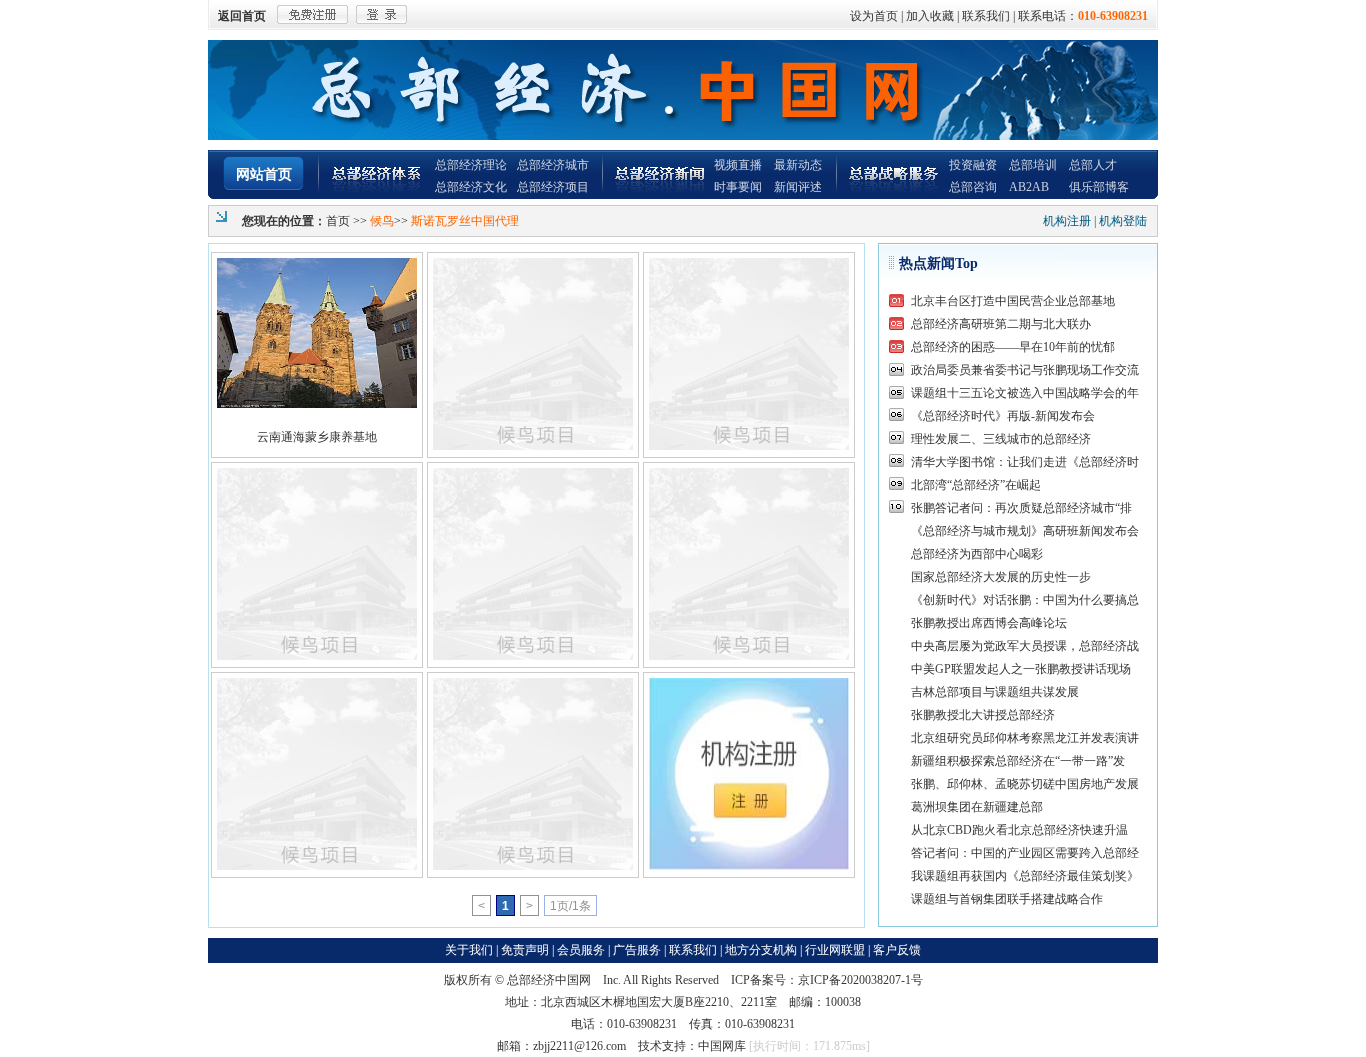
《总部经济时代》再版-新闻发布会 (1003, 416)
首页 (338, 221)
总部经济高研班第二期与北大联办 (1001, 324)
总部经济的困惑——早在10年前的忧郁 (1013, 347)
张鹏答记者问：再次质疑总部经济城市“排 (1021, 508)
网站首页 (264, 174)
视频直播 (738, 165)
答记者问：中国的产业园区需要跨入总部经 (1025, 853)
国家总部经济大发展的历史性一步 (1001, 577)
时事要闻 (738, 187)
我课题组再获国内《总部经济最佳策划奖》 (1025, 876)
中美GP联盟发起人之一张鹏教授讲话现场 (1021, 669)
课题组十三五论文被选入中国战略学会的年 (1025, 393)
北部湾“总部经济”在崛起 (976, 485)
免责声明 (525, 950)
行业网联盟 (835, 950)
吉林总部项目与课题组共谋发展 (995, 692)
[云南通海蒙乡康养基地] (317, 333)
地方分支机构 (761, 950)
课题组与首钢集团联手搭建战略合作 (1007, 899)
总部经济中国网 (549, 980)
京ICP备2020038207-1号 (860, 980)
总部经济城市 (553, 165)
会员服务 (581, 950)
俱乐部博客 (1099, 187)
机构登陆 (1123, 221)
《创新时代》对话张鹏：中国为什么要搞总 (1025, 600)
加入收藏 (930, 16)
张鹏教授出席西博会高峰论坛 (989, 623)
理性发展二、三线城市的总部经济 (1001, 439)
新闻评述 (798, 187)
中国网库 (722, 1046)
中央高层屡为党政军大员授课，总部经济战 (1025, 646)
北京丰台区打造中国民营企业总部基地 (1013, 301)
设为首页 (874, 16)
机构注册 (1067, 221)
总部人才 (1093, 165)
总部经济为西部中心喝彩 (977, 554)
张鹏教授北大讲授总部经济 (983, 715)
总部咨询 (973, 187)
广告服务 (637, 950)
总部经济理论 (471, 165)
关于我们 (469, 950)
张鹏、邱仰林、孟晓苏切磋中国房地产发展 (1025, 784)
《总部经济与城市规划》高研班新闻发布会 (1025, 531)
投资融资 (973, 165)
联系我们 (986, 16)
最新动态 (798, 165)
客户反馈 (897, 950)
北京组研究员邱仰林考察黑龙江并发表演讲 (1025, 738)
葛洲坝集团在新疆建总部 (977, 807)
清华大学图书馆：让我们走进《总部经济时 (1025, 462)
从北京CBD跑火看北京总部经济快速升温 (1019, 830)
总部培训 (1033, 165)
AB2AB (1029, 187)
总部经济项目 (553, 187)
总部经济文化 (471, 187)
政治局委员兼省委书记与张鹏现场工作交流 (1025, 370)
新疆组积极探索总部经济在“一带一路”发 (1018, 761)
